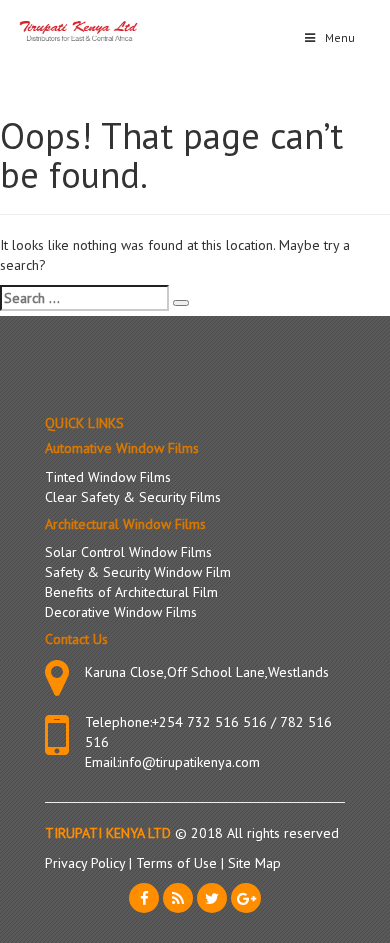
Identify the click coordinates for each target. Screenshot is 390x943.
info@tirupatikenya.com (189, 762)
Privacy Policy (87, 863)
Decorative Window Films (121, 612)
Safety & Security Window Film (138, 572)
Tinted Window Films (108, 477)
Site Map (254, 863)
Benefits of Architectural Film (131, 592)
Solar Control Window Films (128, 552)
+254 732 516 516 (209, 722)
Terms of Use (178, 863)
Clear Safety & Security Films (133, 497)
